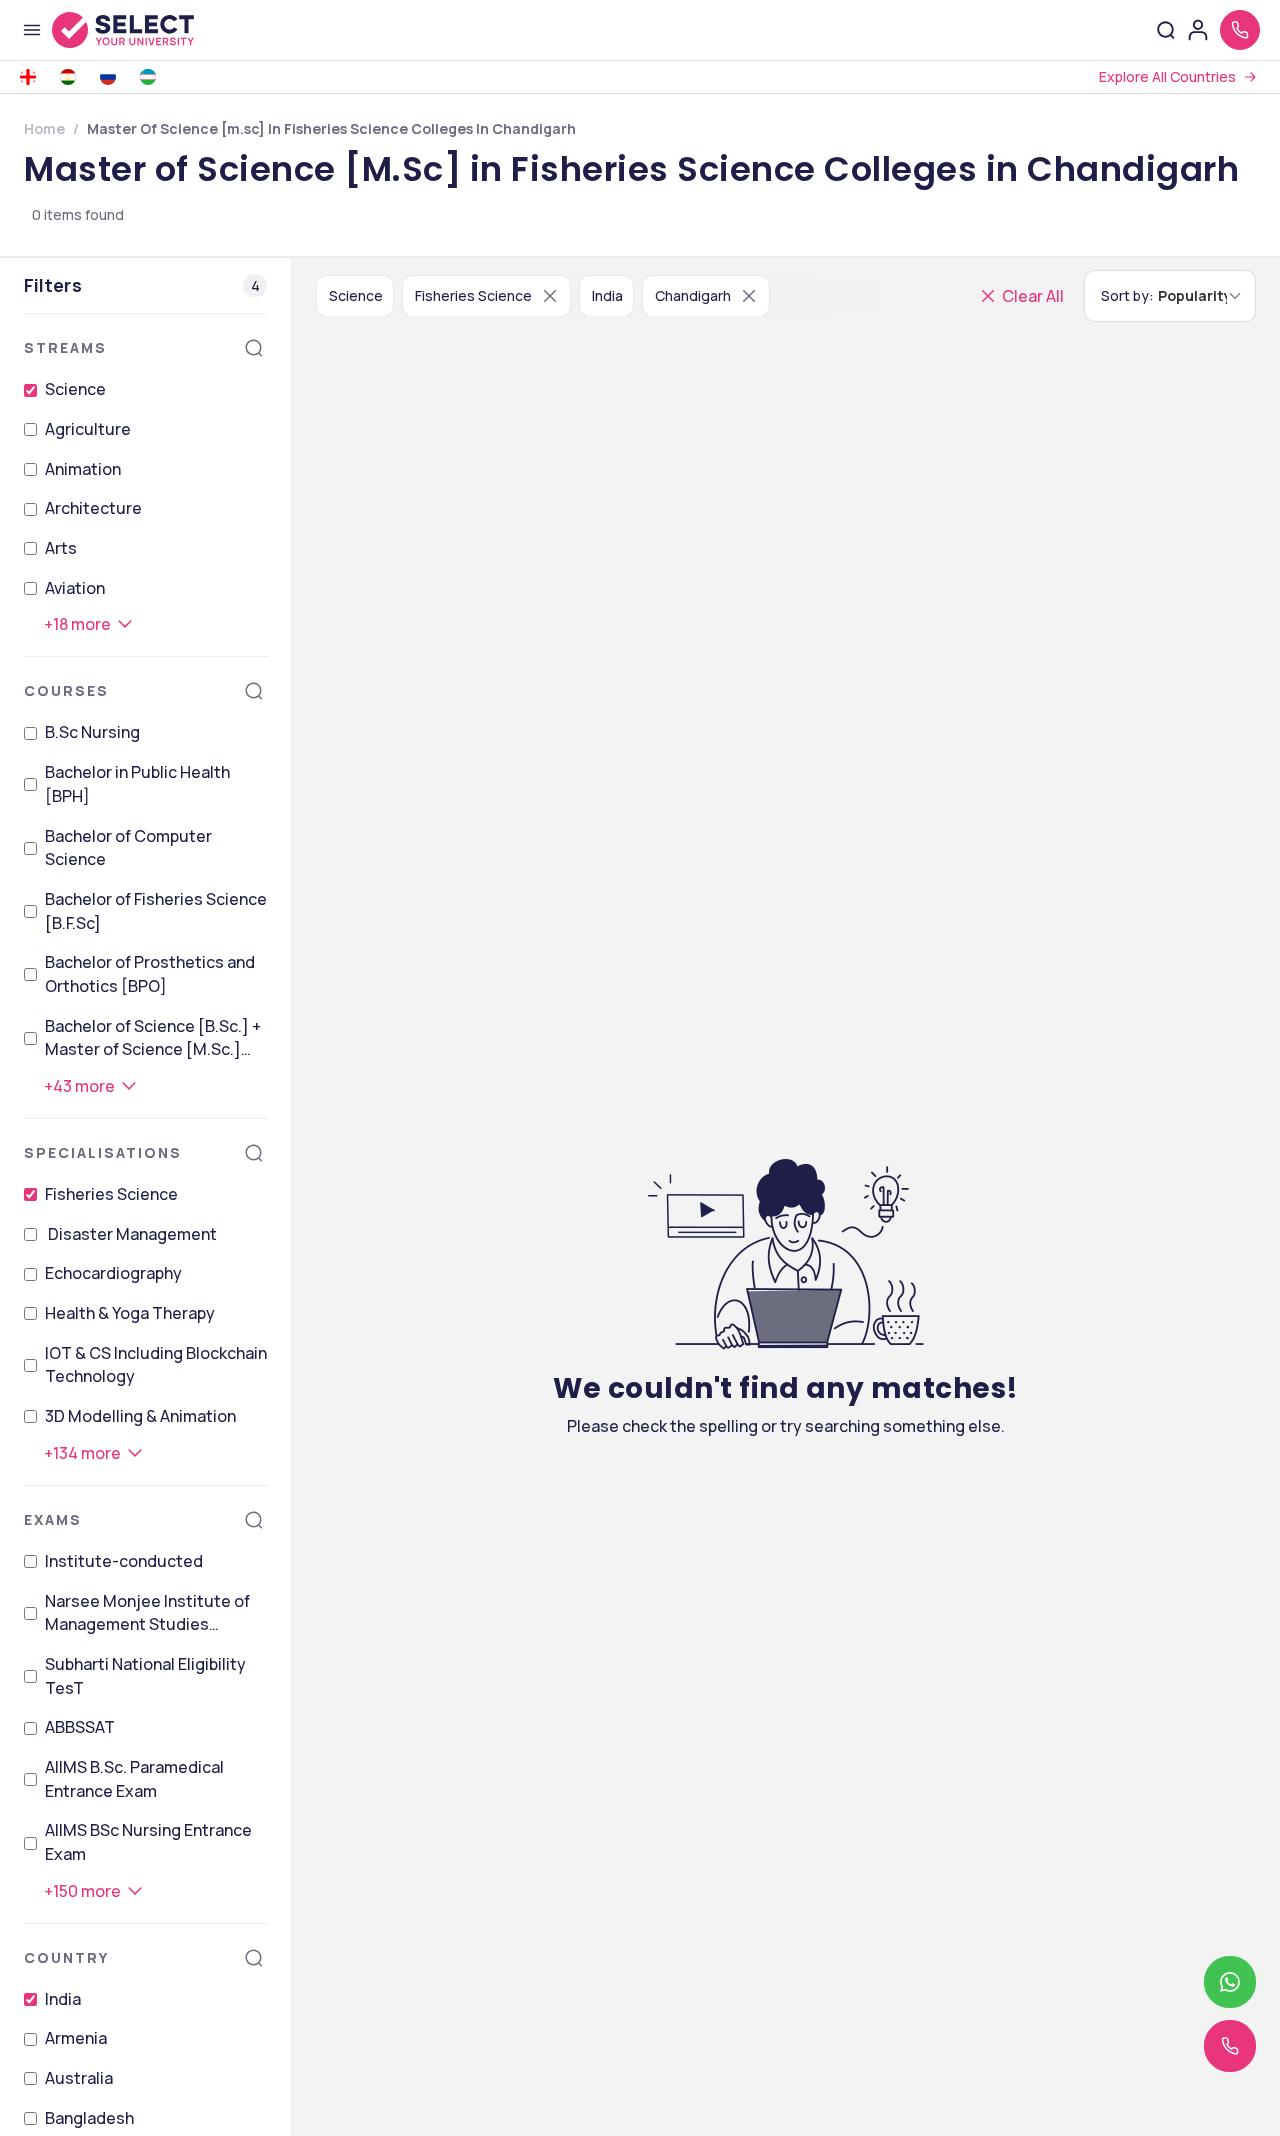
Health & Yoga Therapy (130, 1313)
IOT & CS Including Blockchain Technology (156, 1365)
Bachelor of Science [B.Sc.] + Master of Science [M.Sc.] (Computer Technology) (153, 1038)
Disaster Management (131, 1234)
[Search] (254, 348)
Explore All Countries (1167, 76)
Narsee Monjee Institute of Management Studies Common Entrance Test (147, 1613)
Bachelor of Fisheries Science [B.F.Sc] (156, 911)
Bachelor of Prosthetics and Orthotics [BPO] (150, 974)
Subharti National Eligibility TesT (145, 1676)
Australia (79, 2078)
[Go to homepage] (144, 30)
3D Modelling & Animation (140, 1416)
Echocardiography (113, 1273)
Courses (66, 690)
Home (44, 128)
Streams (65, 347)
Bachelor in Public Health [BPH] (137, 784)
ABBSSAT (80, 1727)
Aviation (75, 588)
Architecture (93, 508)
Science (75, 389)
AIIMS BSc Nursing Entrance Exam (148, 1842)
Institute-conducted (124, 1561)
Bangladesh (89, 2118)
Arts (61, 548)
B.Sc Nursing (92, 732)
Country (66, 1957)
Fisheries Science (111, 1194)
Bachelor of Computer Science (128, 848)
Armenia (76, 2038)
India (63, 1999)
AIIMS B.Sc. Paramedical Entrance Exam (134, 1779)
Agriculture (88, 429)
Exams (53, 1519)
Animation (83, 469)
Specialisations (103, 1152)
